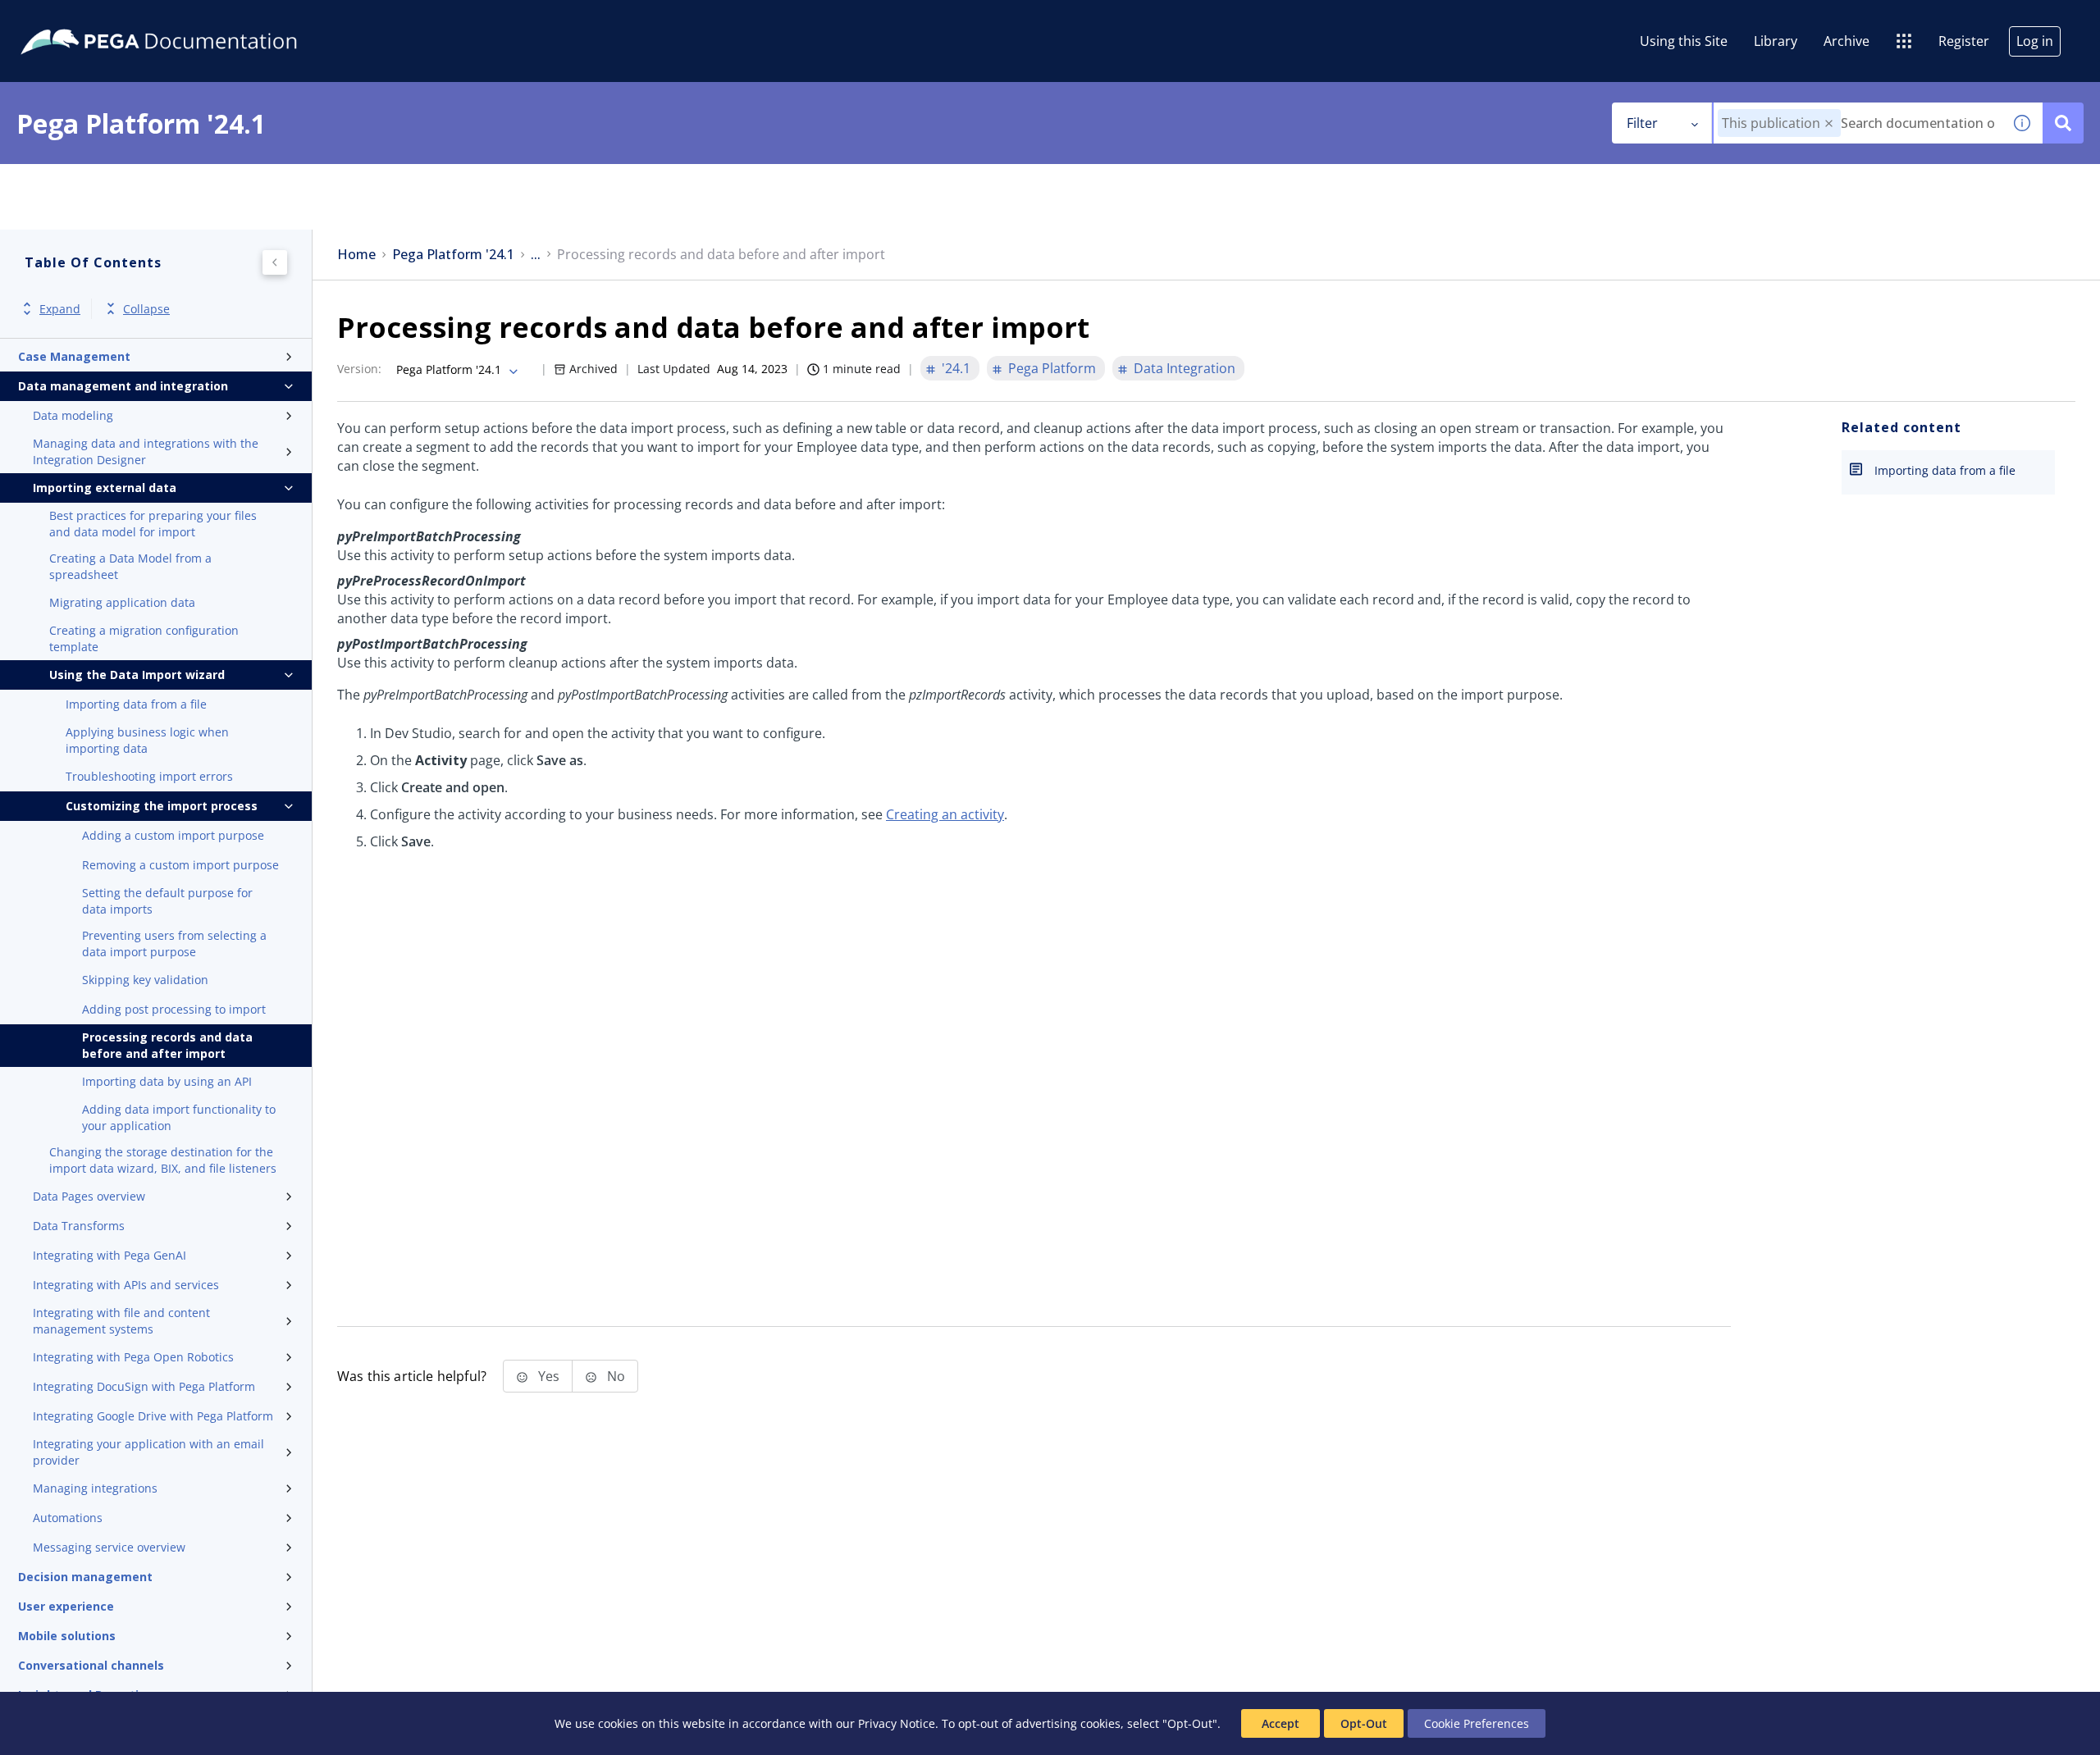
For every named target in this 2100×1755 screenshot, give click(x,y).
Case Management (74, 356)
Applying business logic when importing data (147, 740)
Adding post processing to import (174, 1009)
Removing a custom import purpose (180, 865)
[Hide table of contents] (275, 262)
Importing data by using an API (167, 1081)
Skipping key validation (145, 980)
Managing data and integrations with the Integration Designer (146, 451)
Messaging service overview (109, 1547)
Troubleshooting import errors (149, 776)
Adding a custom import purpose (173, 835)
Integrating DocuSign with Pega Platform (144, 1386)
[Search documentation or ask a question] (2063, 123)
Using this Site (1684, 41)
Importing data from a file (136, 704)
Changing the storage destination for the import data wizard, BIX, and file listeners (163, 1160)
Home (356, 255)
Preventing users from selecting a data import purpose (174, 944)
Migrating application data (122, 602)
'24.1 (956, 368)
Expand (60, 309)
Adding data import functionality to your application (179, 1117)
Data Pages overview (89, 1196)
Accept (1281, 1723)
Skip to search (199, 19)
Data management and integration (123, 386)
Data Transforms (79, 1226)
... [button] (536, 255)
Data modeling (73, 415)
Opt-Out (1364, 1723)
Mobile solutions (67, 1636)
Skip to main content (73, 19)
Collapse (146, 309)
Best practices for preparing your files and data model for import (153, 524)
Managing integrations (95, 1488)
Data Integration (1185, 368)
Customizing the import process (162, 806)
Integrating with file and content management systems (121, 1321)
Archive (1847, 41)
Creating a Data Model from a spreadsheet (130, 566)
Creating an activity (945, 814)
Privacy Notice (897, 1723)
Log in (2035, 41)
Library (1776, 41)
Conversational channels (91, 1665)
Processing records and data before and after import (167, 1045)
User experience (66, 1606)
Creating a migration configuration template (144, 638)
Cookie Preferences (1477, 1723)
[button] (1829, 123)
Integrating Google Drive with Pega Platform (153, 1416)
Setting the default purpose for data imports (167, 901)
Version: (359, 369)
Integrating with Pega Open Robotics (133, 1357)
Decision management (85, 1577)
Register (1964, 41)
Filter (1642, 123)
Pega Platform (1052, 368)
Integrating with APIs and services (126, 1285)
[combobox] (1858, 123)
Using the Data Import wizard (137, 675)
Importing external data (105, 488)
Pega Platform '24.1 (453, 255)
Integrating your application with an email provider (148, 1452)
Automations (68, 1518)
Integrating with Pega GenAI (110, 1255)
